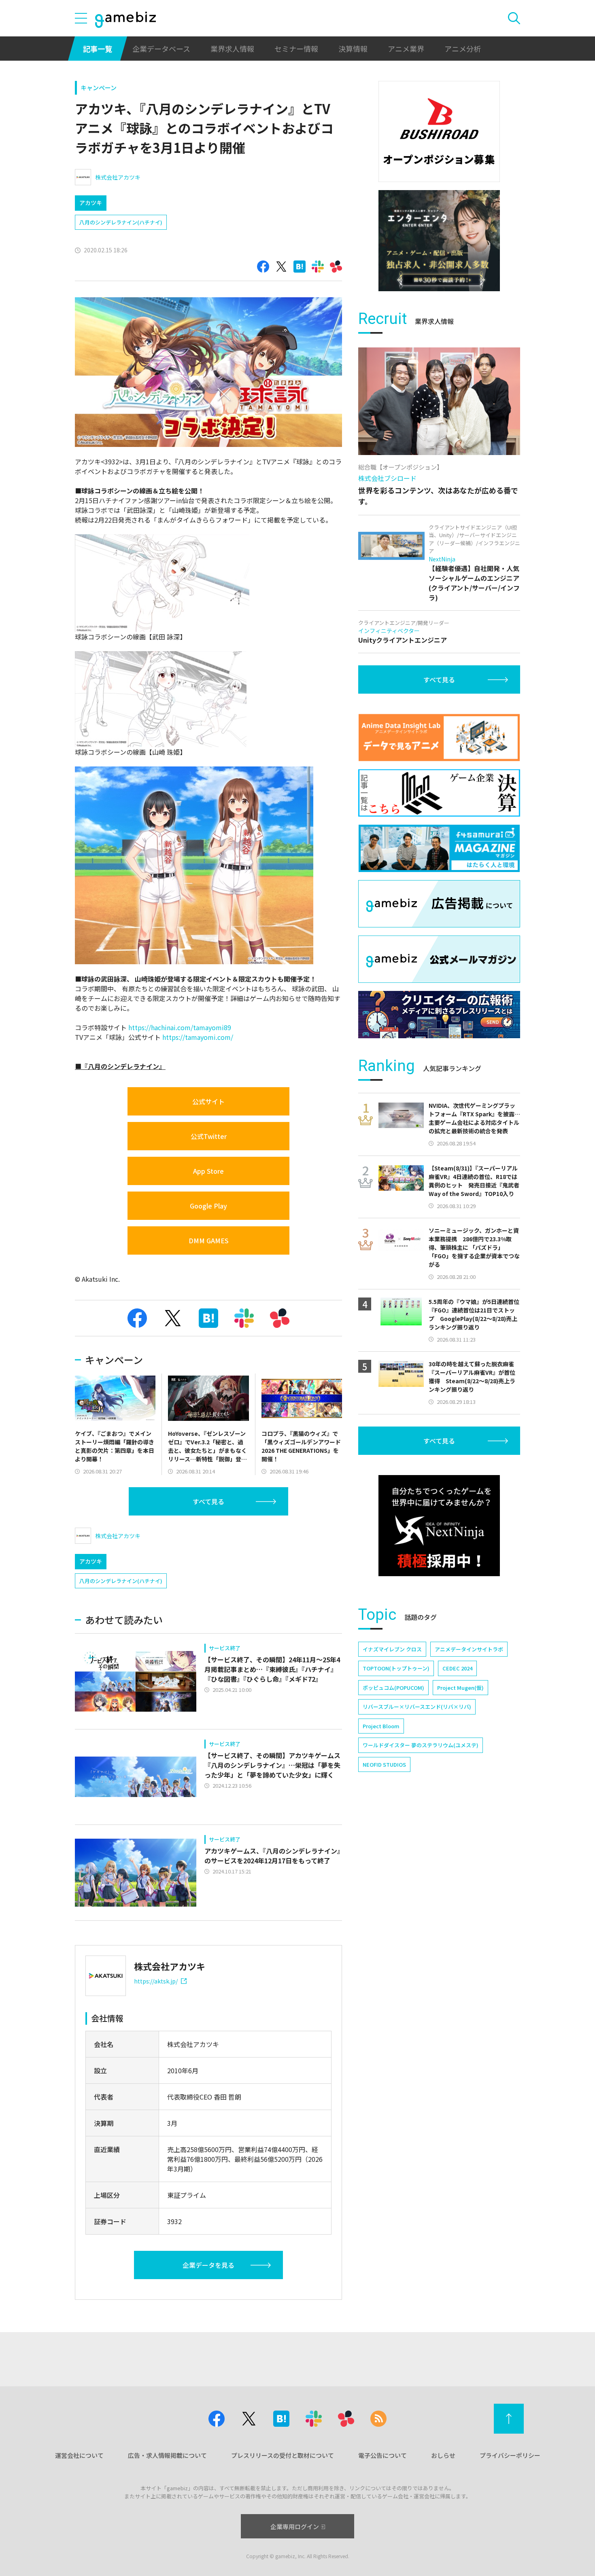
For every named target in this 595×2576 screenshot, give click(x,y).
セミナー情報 (296, 49)
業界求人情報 (232, 49)
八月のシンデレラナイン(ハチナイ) (121, 222)
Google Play (208, 1206)
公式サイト (208, 1101)
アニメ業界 (406, 49)
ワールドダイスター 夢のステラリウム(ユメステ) (421, 1745)
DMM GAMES (209, 1240)
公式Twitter (209, 1136)
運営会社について (79, 2455)
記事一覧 (98, 49)
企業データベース (161, 49)
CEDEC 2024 (457, 1668)
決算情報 (353, 49)
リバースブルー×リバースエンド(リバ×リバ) (417, 1707)
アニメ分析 (463, 49)
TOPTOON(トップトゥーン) (396, 1668)
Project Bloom (381, 1726)
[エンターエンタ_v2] (439, 241)
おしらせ (443, 2455)
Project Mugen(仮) (460, 1688)
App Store (208, 1171)
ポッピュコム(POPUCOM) (393, 1688)
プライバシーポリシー (510, 2455)
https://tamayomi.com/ (198, 1037)
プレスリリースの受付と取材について (283, 2455)
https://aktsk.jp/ (156, 1981)
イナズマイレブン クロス (392, 1649)
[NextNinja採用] (439, 1526)
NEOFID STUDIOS (384, 1764)
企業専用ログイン (295, 2526)
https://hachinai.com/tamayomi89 (180, 1027)
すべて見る (208, 1501)
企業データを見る (208, 2265)
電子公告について (382, 2455)
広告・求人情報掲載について (167, 2455)
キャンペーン (99, 88)
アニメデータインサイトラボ (469, 1649)
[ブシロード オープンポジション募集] (439, 131)
